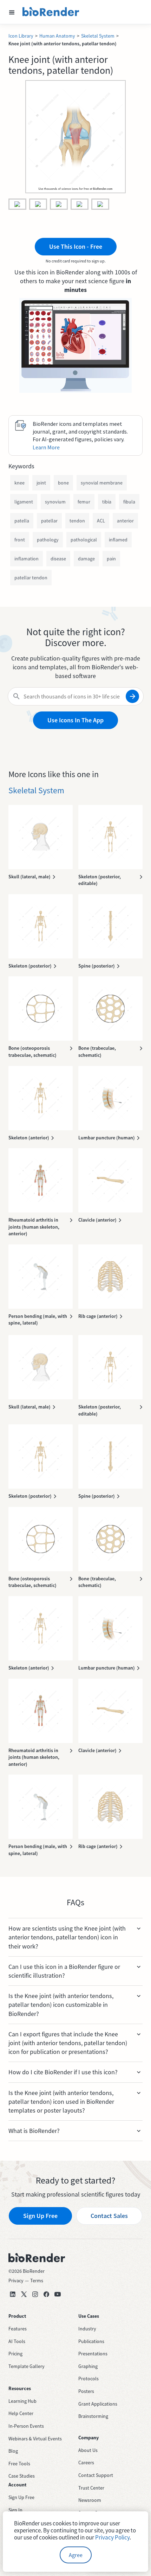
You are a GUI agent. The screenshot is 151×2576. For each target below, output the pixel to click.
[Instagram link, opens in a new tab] (35, 2294)
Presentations (93, 2354)
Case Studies (22, 2476)
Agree (76, 2555)
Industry (87, 2329)
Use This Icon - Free (76, 246)
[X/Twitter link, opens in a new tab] (24, 2294)
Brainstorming (93, 2416)
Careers (86, 2463)
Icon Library (21, 36)
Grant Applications (98, 2404)
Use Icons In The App (75, 720)
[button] (12, 12)
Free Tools (19, 2464)
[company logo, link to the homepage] (51, 12)
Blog (13, 2451)
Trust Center (91, 2488)
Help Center (21, 2413)
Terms (37, 2281)
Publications (91, 2341)
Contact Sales (109, 2216)
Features (18, 2329)
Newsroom (90, 2500)
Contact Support (96, 2475)
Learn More (46, 447)
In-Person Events (26, 2426)
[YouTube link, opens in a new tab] (58, 2294)
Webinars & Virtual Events (35, 2439)
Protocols (88, 2379)
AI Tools (17, 2341)
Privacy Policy (112, 2537)
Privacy (16, 2281)
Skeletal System (98, 36)
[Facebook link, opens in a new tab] (46, 2294)
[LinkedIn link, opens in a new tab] (13, 2294)
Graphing (88, 2366)
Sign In (15, 2510)
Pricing (15, 2354)
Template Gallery (27, 2366)
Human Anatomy (57, 36)
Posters (86, 2391)
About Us (88, 2450)
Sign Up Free (40, 2216)
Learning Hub (22, 2401)
